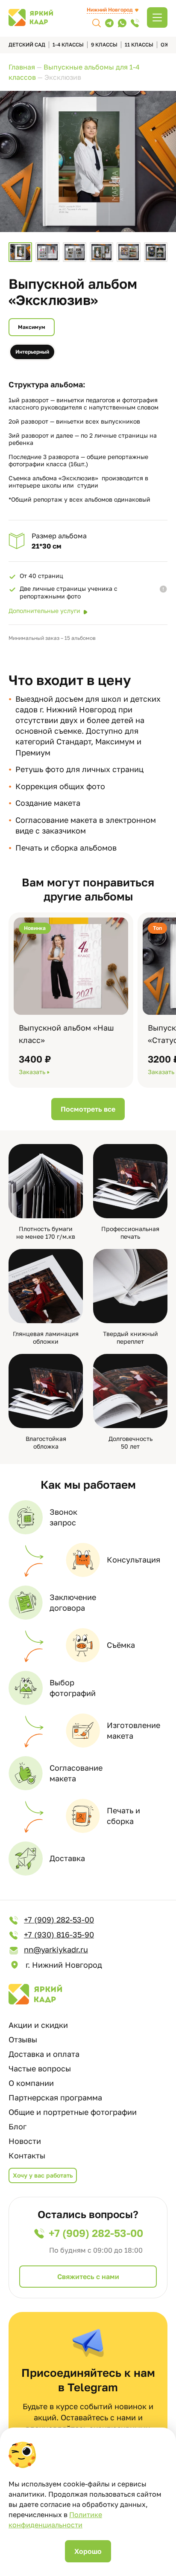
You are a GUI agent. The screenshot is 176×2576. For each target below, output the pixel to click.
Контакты (27, 2155)
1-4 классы (68, 45)
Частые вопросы (40, 2068)
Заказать (32, 1072)
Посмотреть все (88, 1109)
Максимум (32, 327)
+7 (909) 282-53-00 (59, 1920)
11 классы (139, 45)
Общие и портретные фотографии (73, 2112)
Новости (25, 2141)
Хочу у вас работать (43, 2175)
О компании (31, 2083)
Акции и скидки (38, 2025)
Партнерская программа (55, 2097)
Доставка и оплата (44, 2054)
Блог (18, 2126)
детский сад (27, 45)
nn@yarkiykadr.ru (56, 1949)
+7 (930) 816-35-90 (59, 1934)
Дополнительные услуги (44, 611)
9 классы (104, 45)
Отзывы (23, 2039)
